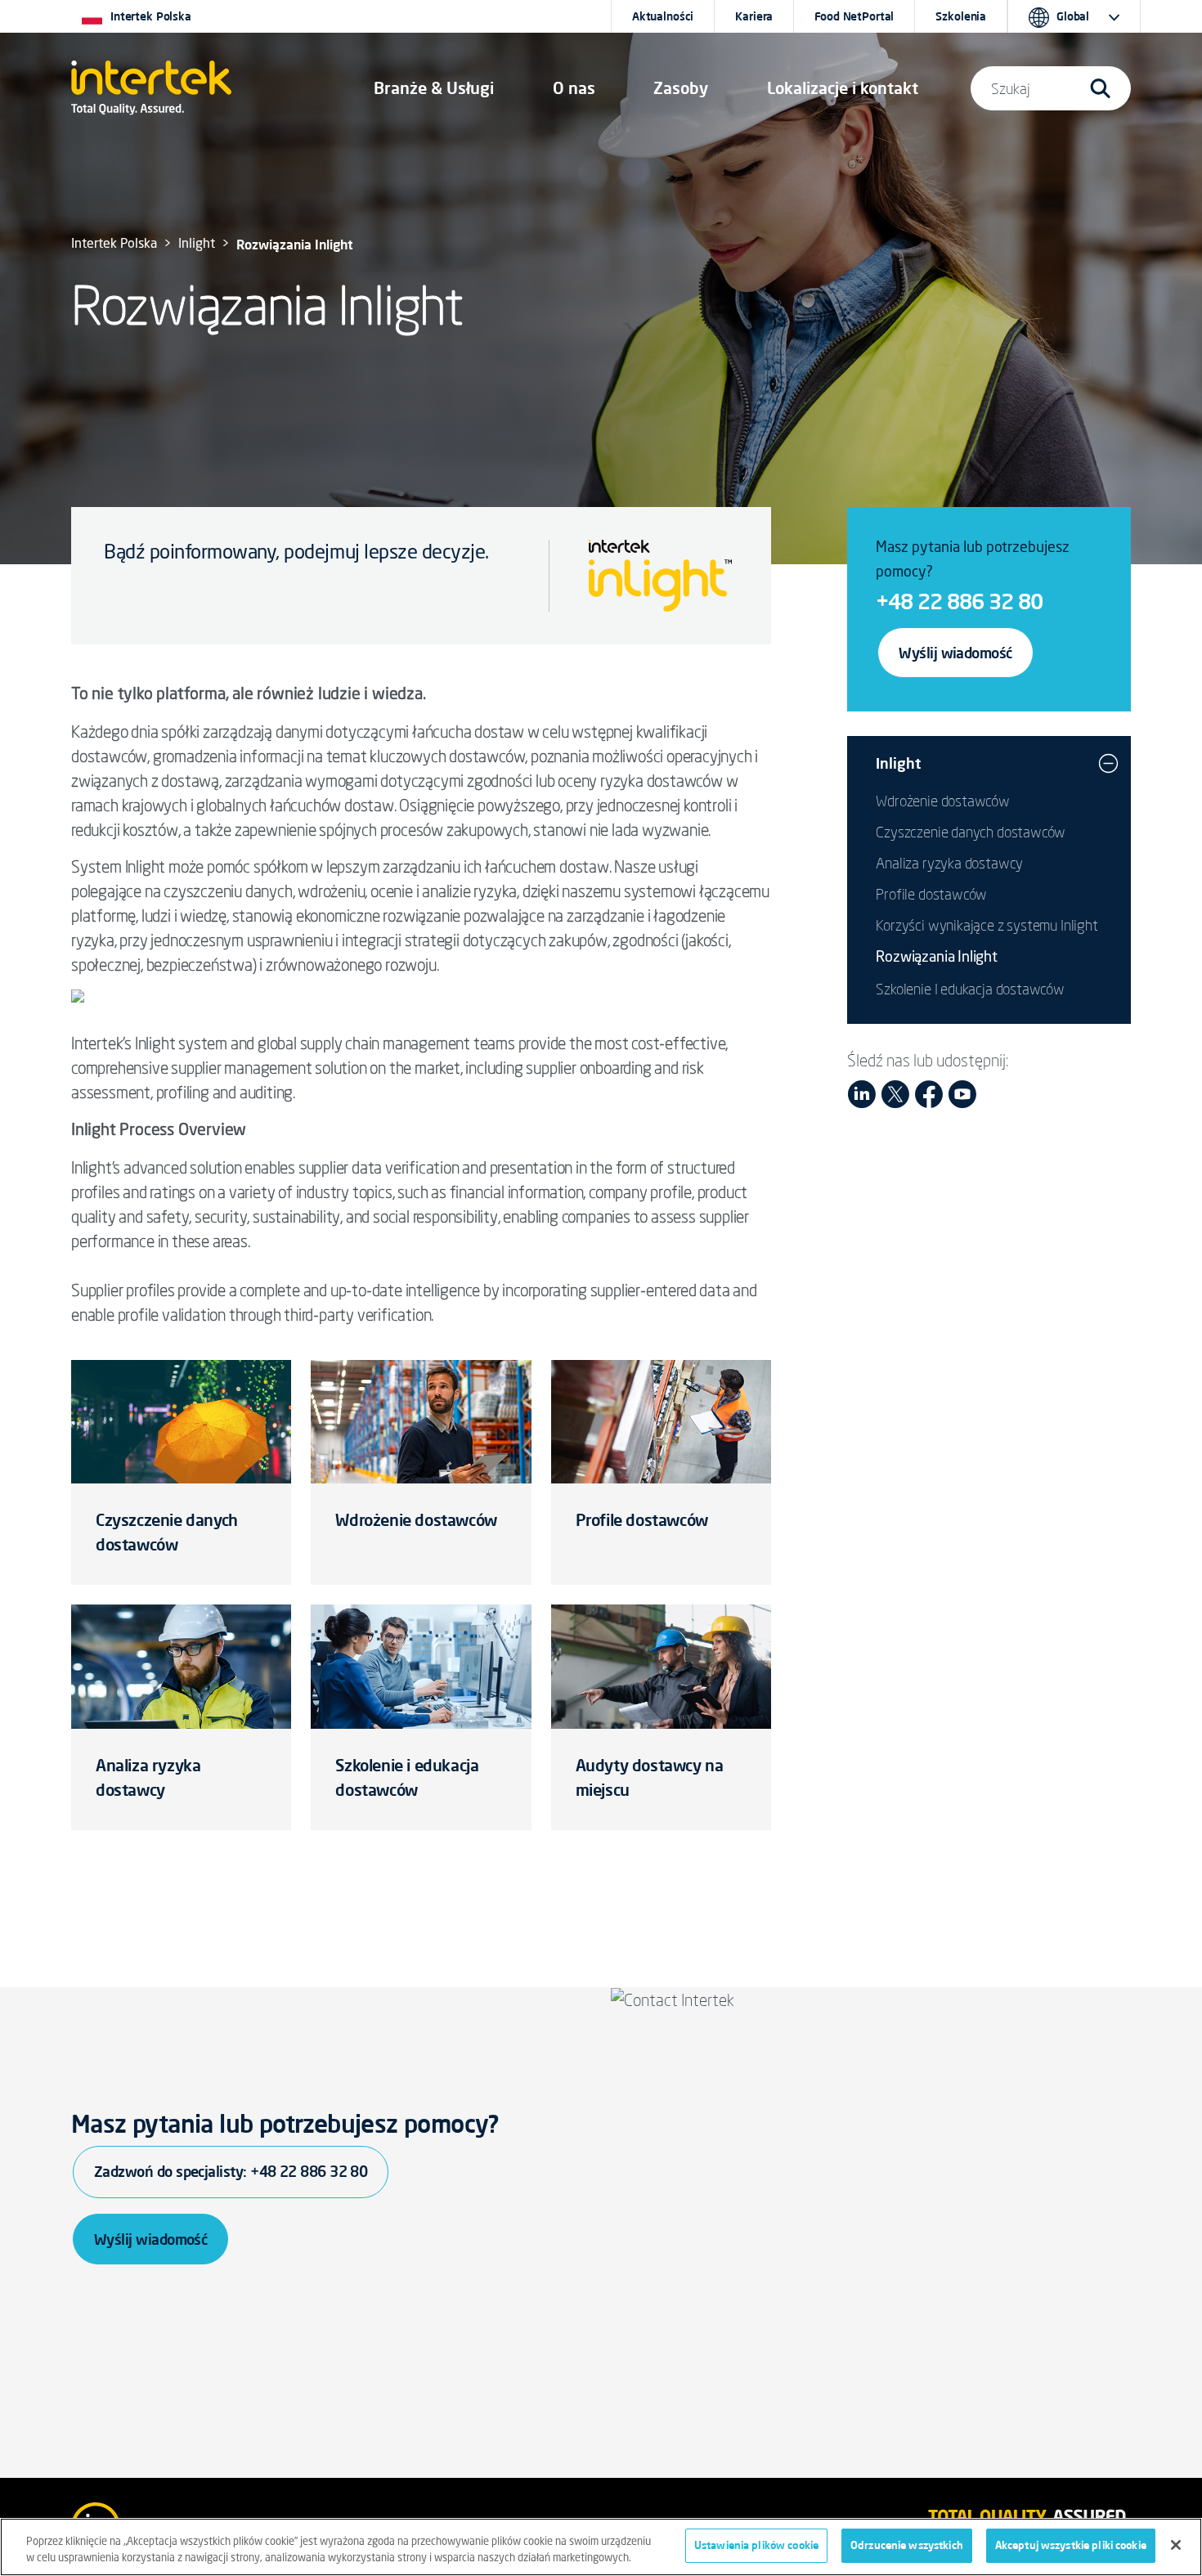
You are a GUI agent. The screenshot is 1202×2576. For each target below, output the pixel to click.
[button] (434, 88)
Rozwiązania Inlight (937, 958)
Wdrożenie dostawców (416, 1520)
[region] (601, 2547)
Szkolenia (961, 16)
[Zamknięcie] (1176, 2545)
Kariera (754, 16)
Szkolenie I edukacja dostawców (970, 989)
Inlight (197, 245)
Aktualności (663, 16)
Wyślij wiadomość (955, 653)
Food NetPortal (854, 16)
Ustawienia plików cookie (756, 2545)
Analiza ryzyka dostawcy (949, 863)
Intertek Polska (114, 245)
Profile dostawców (642, 1520)
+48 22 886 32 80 (959, 601)
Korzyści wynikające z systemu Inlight (987, 925)
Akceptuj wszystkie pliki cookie (1071, 2545)
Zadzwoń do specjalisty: (231, 2171)
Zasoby (681, 88)
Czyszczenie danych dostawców (971, 832)
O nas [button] (574, 88)
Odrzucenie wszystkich (907, 2545)
